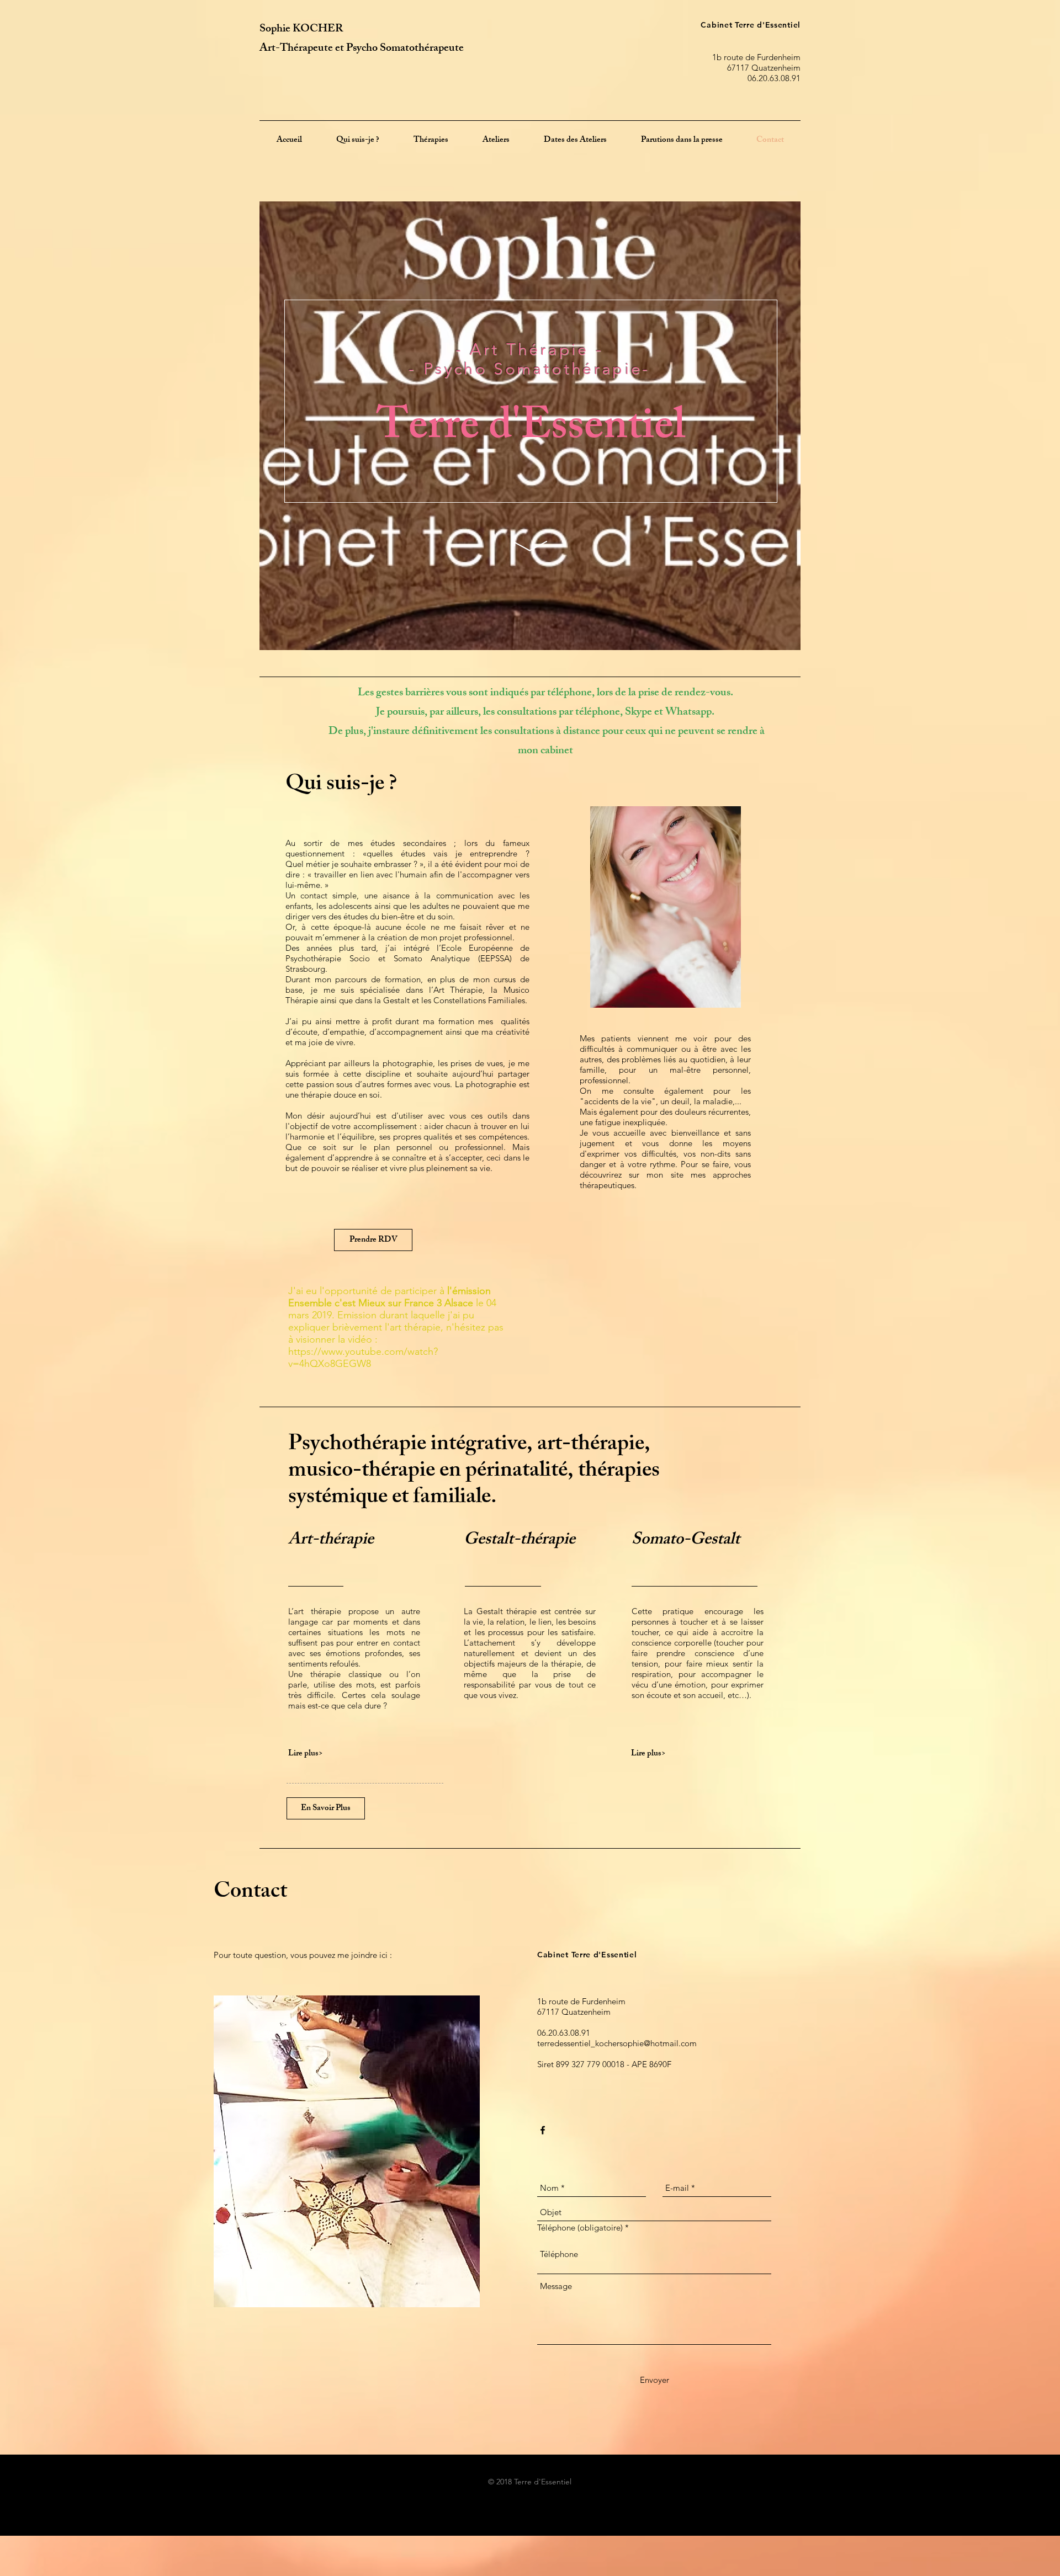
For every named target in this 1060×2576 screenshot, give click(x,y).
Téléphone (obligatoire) (580, 2228)
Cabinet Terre (729, 25)
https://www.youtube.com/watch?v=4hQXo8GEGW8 (363, 1358)
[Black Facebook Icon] (543, 2130)
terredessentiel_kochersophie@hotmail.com (617, 2043)
